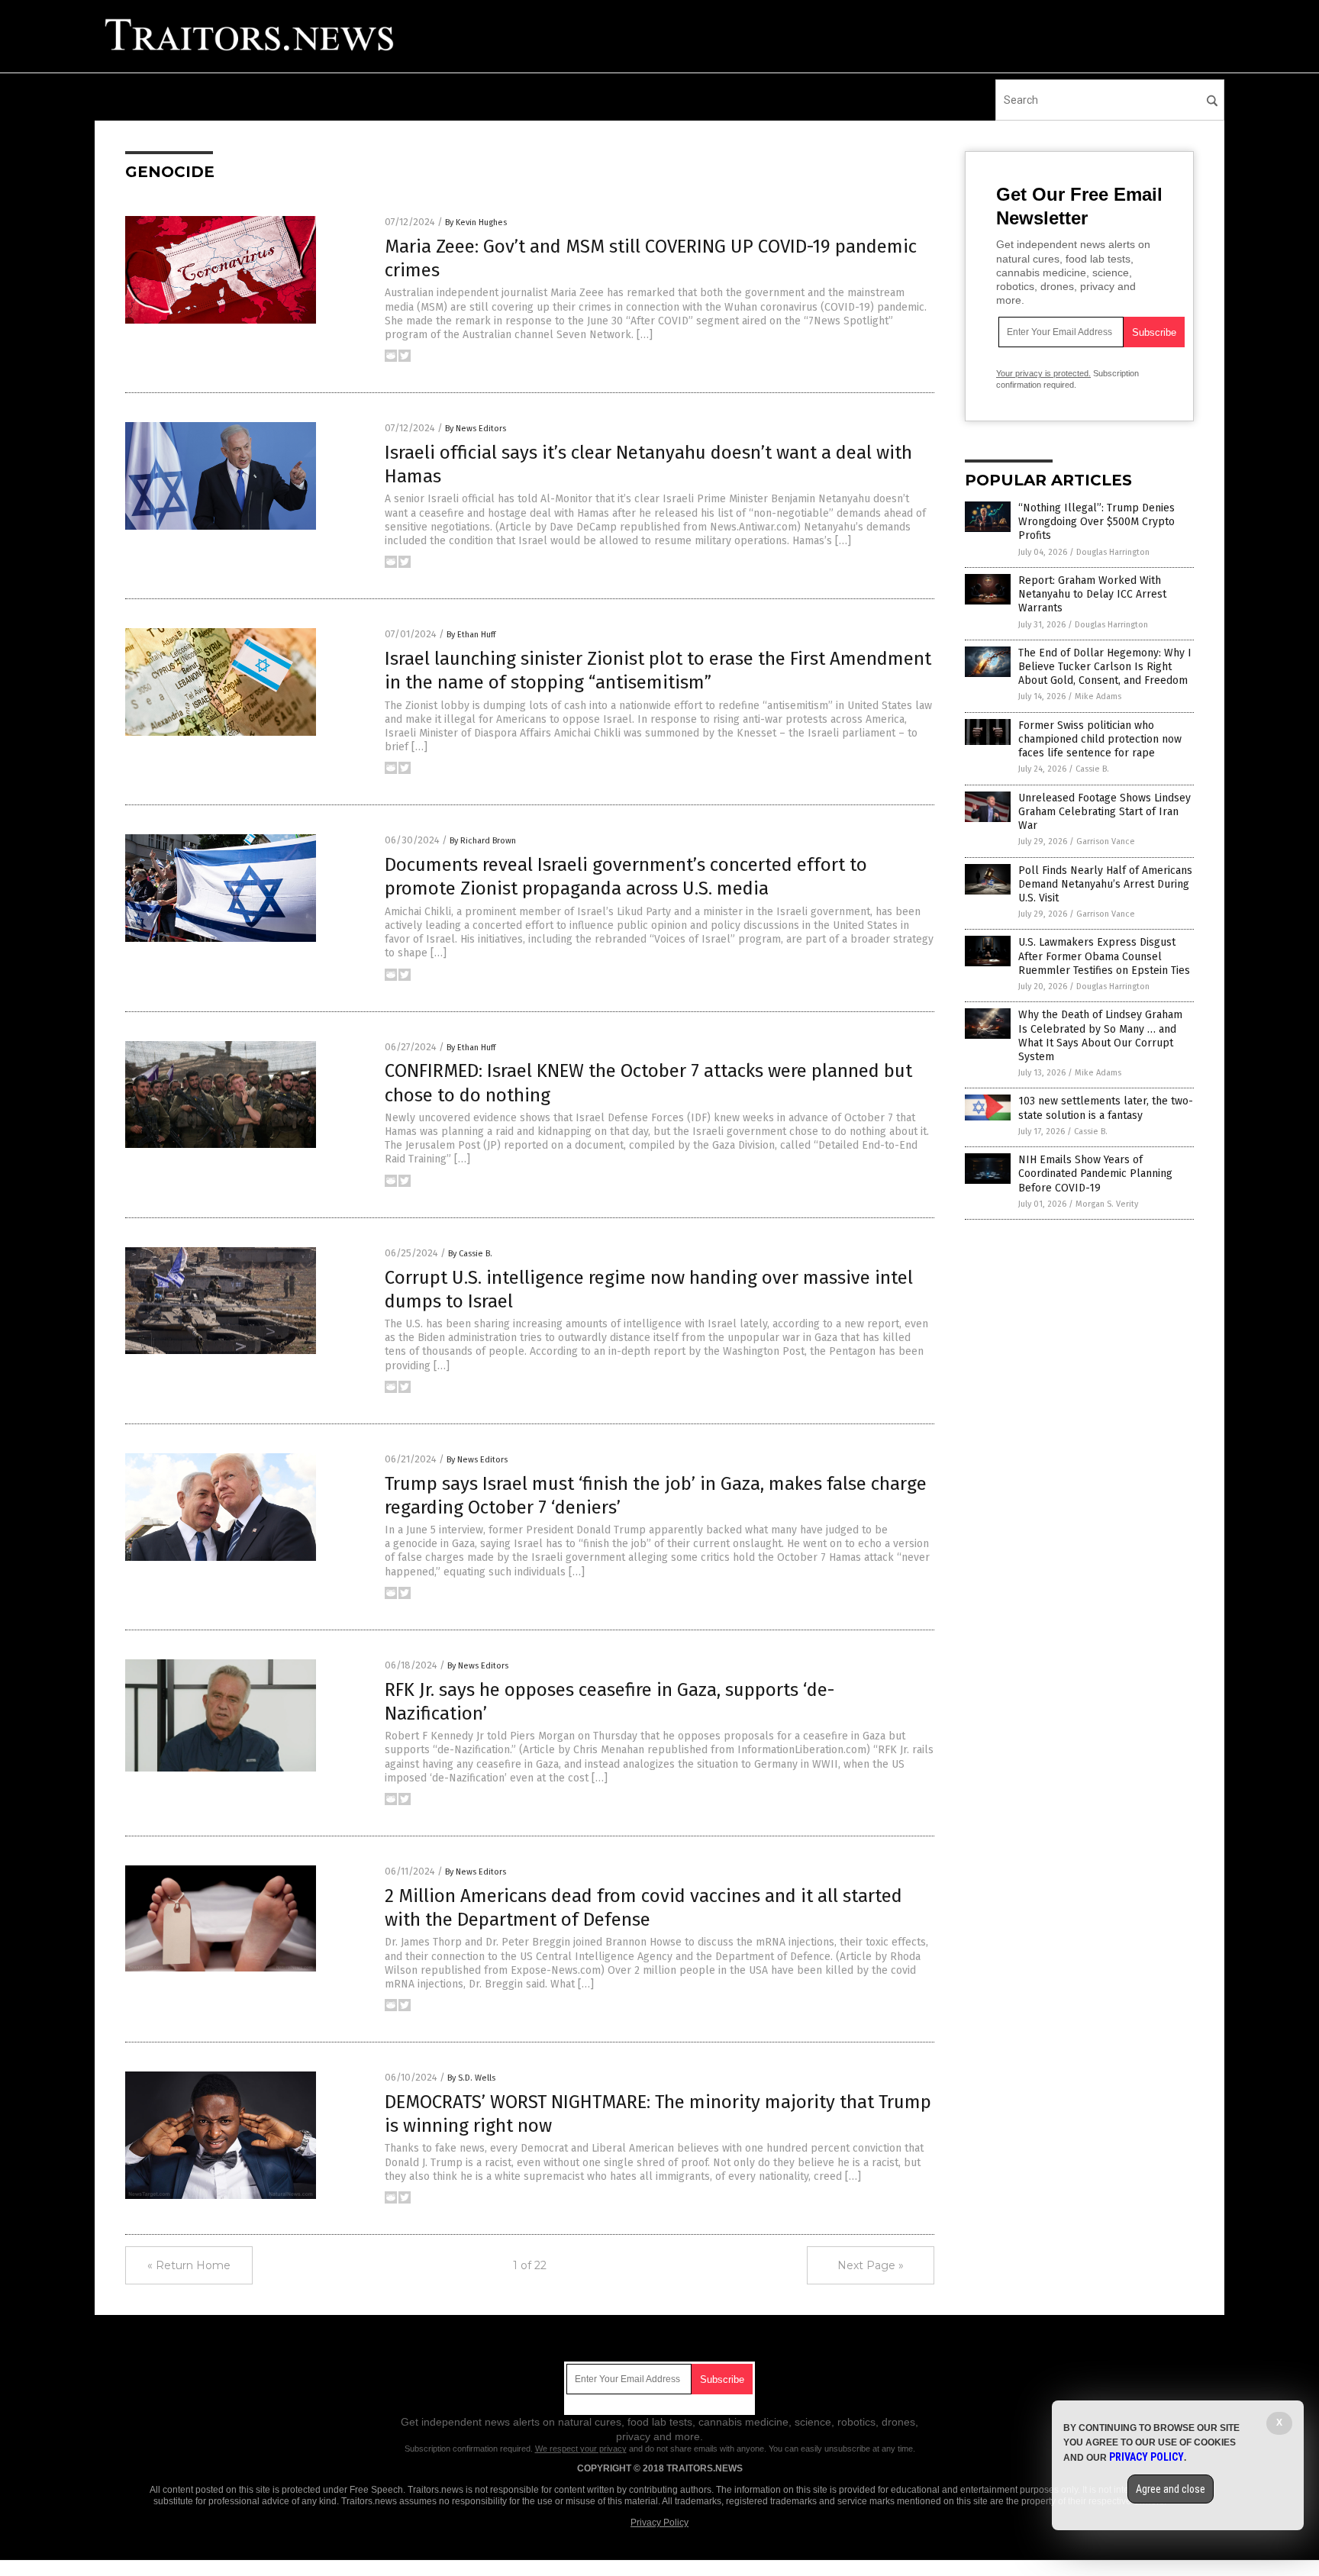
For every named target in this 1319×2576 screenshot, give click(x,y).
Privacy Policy (659, 2523)
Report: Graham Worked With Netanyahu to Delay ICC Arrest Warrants (1092, 594)
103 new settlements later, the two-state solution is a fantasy (1106, 1108)
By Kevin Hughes (476, 222)
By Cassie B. (470, 1254)
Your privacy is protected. (1043, 373)
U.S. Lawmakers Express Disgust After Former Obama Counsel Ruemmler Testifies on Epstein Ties (1104, 956)
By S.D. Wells (471, 2078)
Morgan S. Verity (1107, 1204)
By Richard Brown (483, 841)
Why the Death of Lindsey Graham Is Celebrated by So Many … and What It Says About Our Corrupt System (1100, 1036)
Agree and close (1171, 2489)
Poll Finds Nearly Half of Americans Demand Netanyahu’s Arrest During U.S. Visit (1105, 884)
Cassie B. (1092, 769)
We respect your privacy (581, 2449)
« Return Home (189, 2265)
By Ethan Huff (471, 635)
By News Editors (476, 429)
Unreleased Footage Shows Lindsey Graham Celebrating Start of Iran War (1105, 812)
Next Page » (871, 2265)
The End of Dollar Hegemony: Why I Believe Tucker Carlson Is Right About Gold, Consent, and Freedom (1105, 667)
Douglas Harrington (1113, 552)
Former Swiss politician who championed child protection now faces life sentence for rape (1100, 739)
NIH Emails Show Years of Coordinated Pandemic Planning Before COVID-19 (1095, 1174)
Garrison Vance (1106, 841)
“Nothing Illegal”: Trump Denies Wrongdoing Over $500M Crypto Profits (1096, 522)
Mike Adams (1098, 696)
